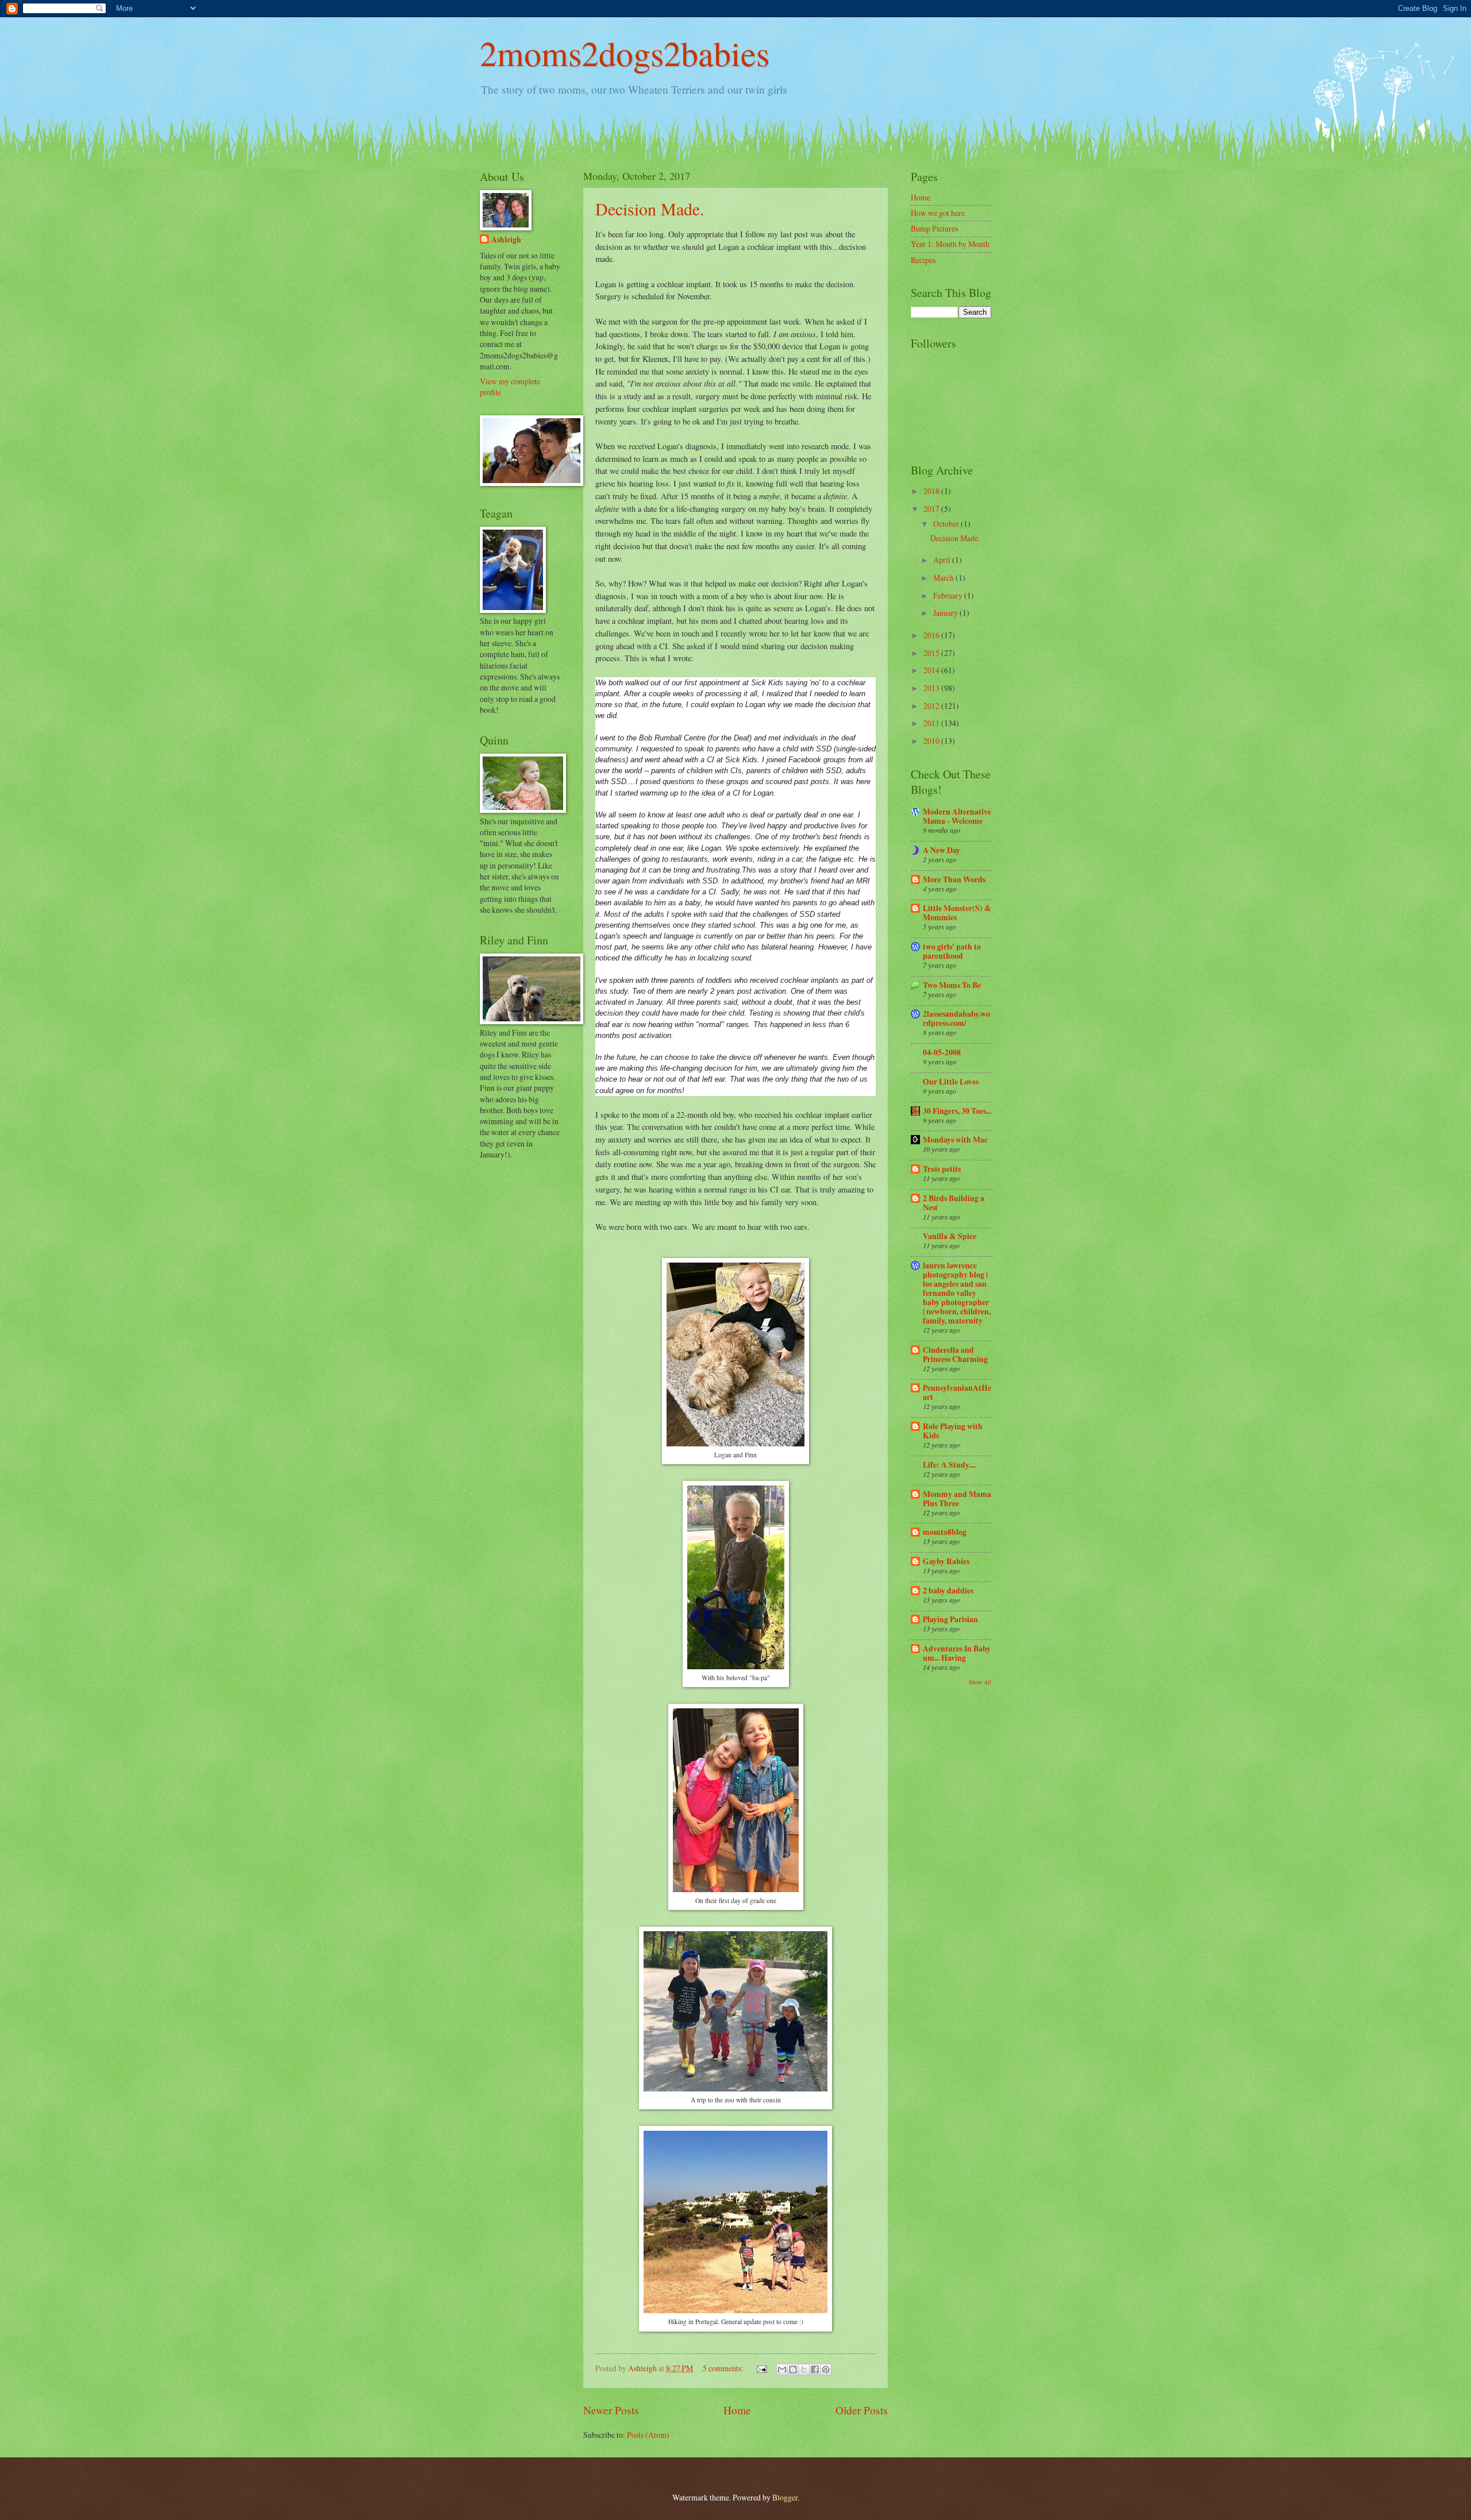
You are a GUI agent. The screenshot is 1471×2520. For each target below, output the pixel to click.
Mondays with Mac (955, 1140)
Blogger (785, 2497)
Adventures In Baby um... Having (957, 1653)
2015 (932, 653)
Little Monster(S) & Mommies (957, 913)
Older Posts (862, 2410)
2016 (932, 635)
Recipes (923, 260)
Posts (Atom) (648, 2435)
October (947, 524)
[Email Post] (761, 2368)
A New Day (941, 850)
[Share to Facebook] (815, 2370)
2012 (932, 706)
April (943, 560)
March (944, 578)
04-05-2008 (942, 1052)
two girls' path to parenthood (952, 951)
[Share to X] (804, 2370)
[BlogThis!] (793, 2370)
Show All (980, 1682)
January (946, 613)
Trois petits (942, 1169)
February (949, 595)
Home (737, 2410)
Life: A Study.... (949, 1465)
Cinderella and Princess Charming (955, 1354)
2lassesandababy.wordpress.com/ (956, 1018)
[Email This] (782, 2370)
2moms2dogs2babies (625, 53)
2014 (932, 670)
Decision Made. (650, 209)
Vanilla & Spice (950, 1236)
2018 (932, 491)
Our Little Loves (951, 1082)
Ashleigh (506, 240)
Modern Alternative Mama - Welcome (957, 816)
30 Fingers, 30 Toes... (957, 1111)
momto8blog (945, 1532)
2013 (932, 688)
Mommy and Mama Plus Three (957, 1499)
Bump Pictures (934, 228)
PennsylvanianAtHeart (957, 1392)
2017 (932, 509)
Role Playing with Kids (953, 1431)
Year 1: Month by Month (950, 244)
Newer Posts (611, 2410)
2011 (932, 723)
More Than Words (954, 879)
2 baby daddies (948, 1591)
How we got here (938, 213)
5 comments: (724, 2368)
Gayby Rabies (946, 1561)
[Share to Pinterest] (826, 2370)
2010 (932, 741)
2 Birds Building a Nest (954, 1203)
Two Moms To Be (952, 985)
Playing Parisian (950, 1619)
